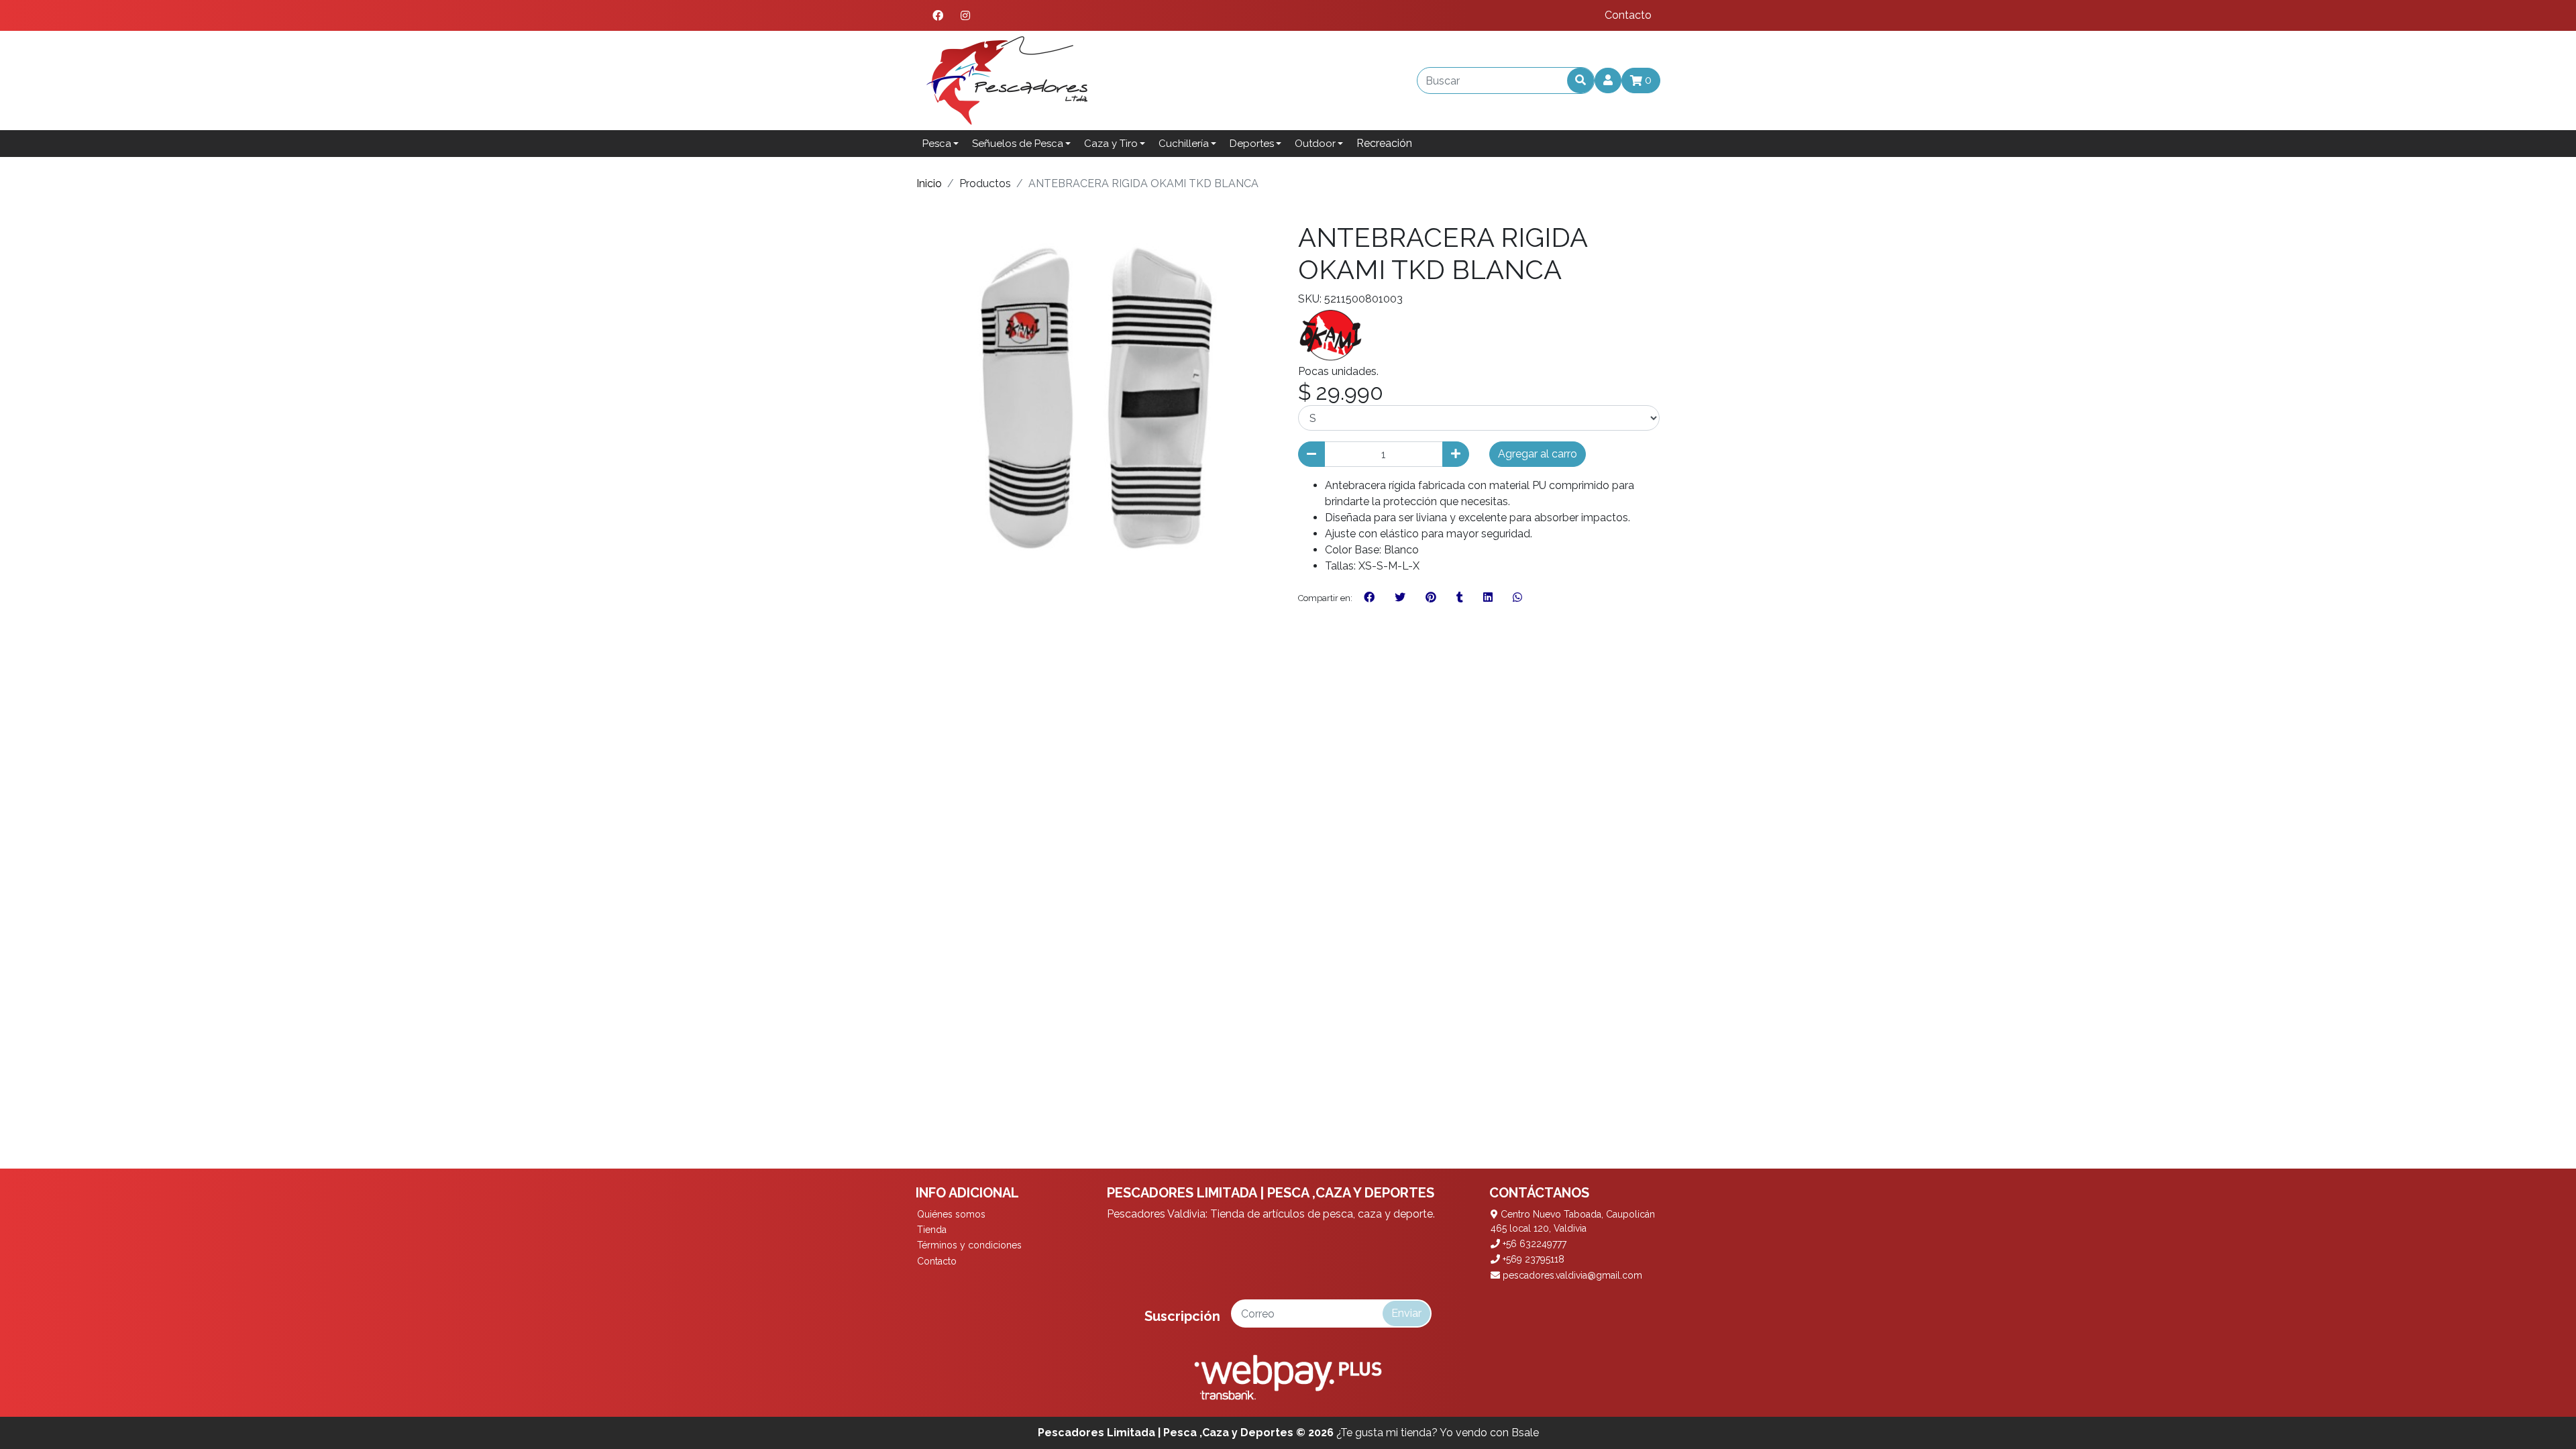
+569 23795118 (1532, 1259)
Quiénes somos (951, 1214)
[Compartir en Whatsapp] (1517, 598)
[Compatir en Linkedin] (1488, 598)
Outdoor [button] (1315, 144)
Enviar (1406, 1313)
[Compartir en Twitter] (1400, 598)
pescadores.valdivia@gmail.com (1571, 1275)
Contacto (1628, 15)
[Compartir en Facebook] (1369, 598)
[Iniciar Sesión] (1608, 80)
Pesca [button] (937, 144)
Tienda (932, 1230)
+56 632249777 (1533, 1244)
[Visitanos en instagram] (965, 15)
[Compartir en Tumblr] (1460, 598)
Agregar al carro (1538, 454)
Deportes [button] (1252, 144)
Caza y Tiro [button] (1111, 144)
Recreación (1384, 143)
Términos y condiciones (969, 1245)
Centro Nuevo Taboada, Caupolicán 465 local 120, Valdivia (1573, 1221)
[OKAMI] (1332, 334)
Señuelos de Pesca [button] (1018, 144)
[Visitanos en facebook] (938, 15)
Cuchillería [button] (1184, 144)
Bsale (1525, 1433)
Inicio (929, 183)
